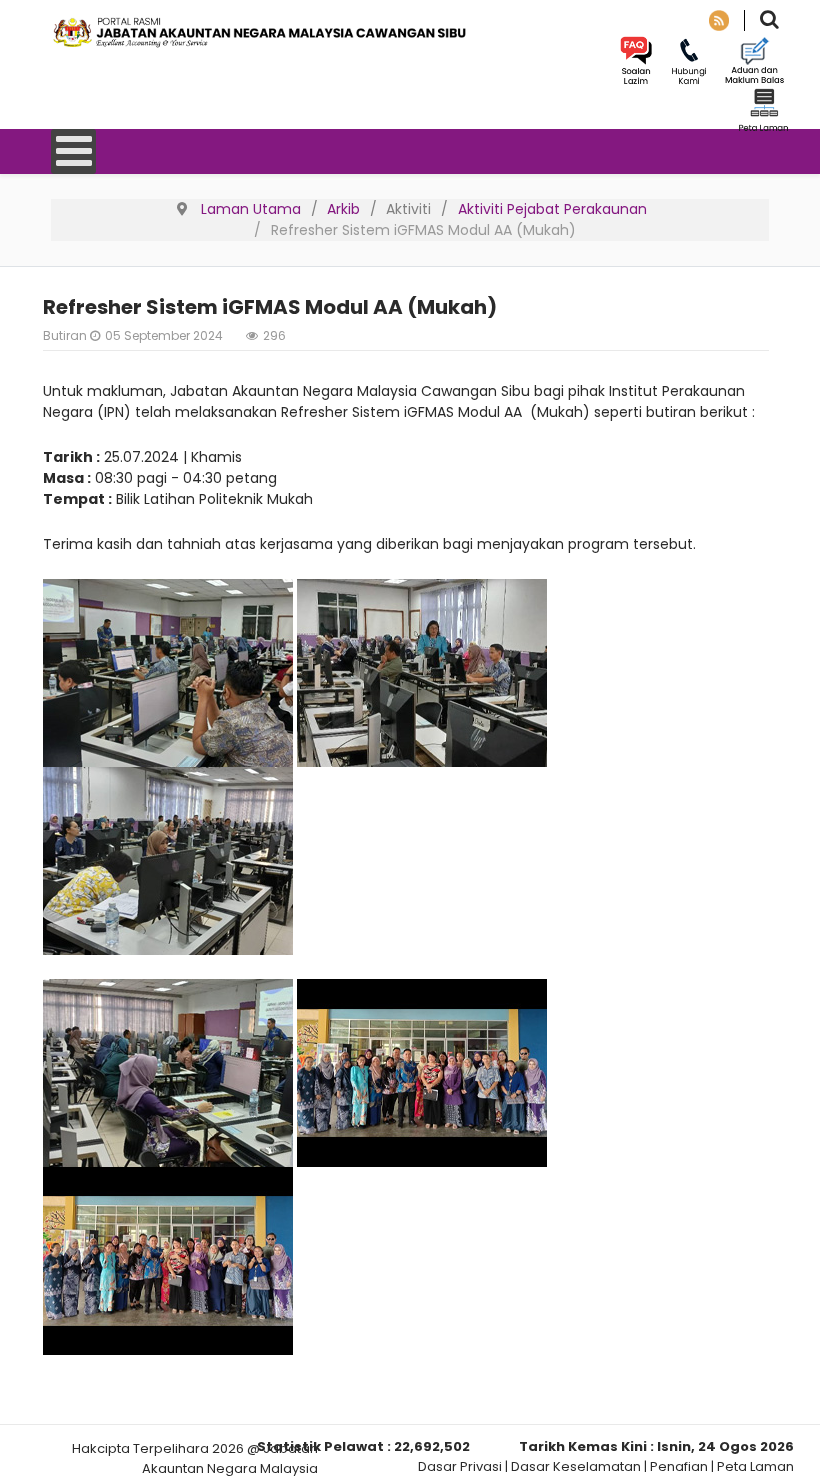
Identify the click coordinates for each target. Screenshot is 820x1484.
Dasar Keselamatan (576, 1466)
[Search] (769, 21)
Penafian (679, 1466)
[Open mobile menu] (73, 151)
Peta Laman (755, 1466)
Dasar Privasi (460, 1466)
